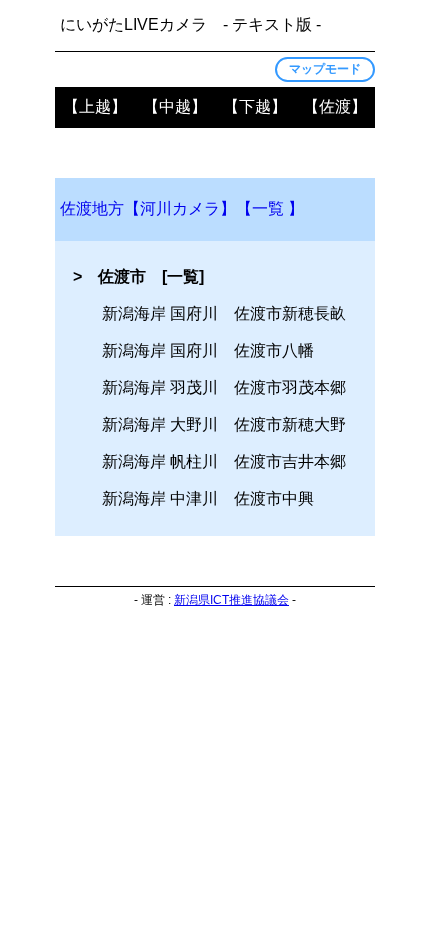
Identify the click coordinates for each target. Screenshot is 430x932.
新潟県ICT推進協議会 (231, 600)
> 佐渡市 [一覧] (138, 276)
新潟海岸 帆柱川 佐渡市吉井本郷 (224, 461)
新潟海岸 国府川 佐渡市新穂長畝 (224, 313)
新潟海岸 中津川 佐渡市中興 (208, 498)
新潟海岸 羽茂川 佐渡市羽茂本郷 (224, 387)
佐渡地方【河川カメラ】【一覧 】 (182, 208)
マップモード (325, 69)
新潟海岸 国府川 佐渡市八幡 (208, 350)
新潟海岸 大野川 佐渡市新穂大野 (224, 424)
